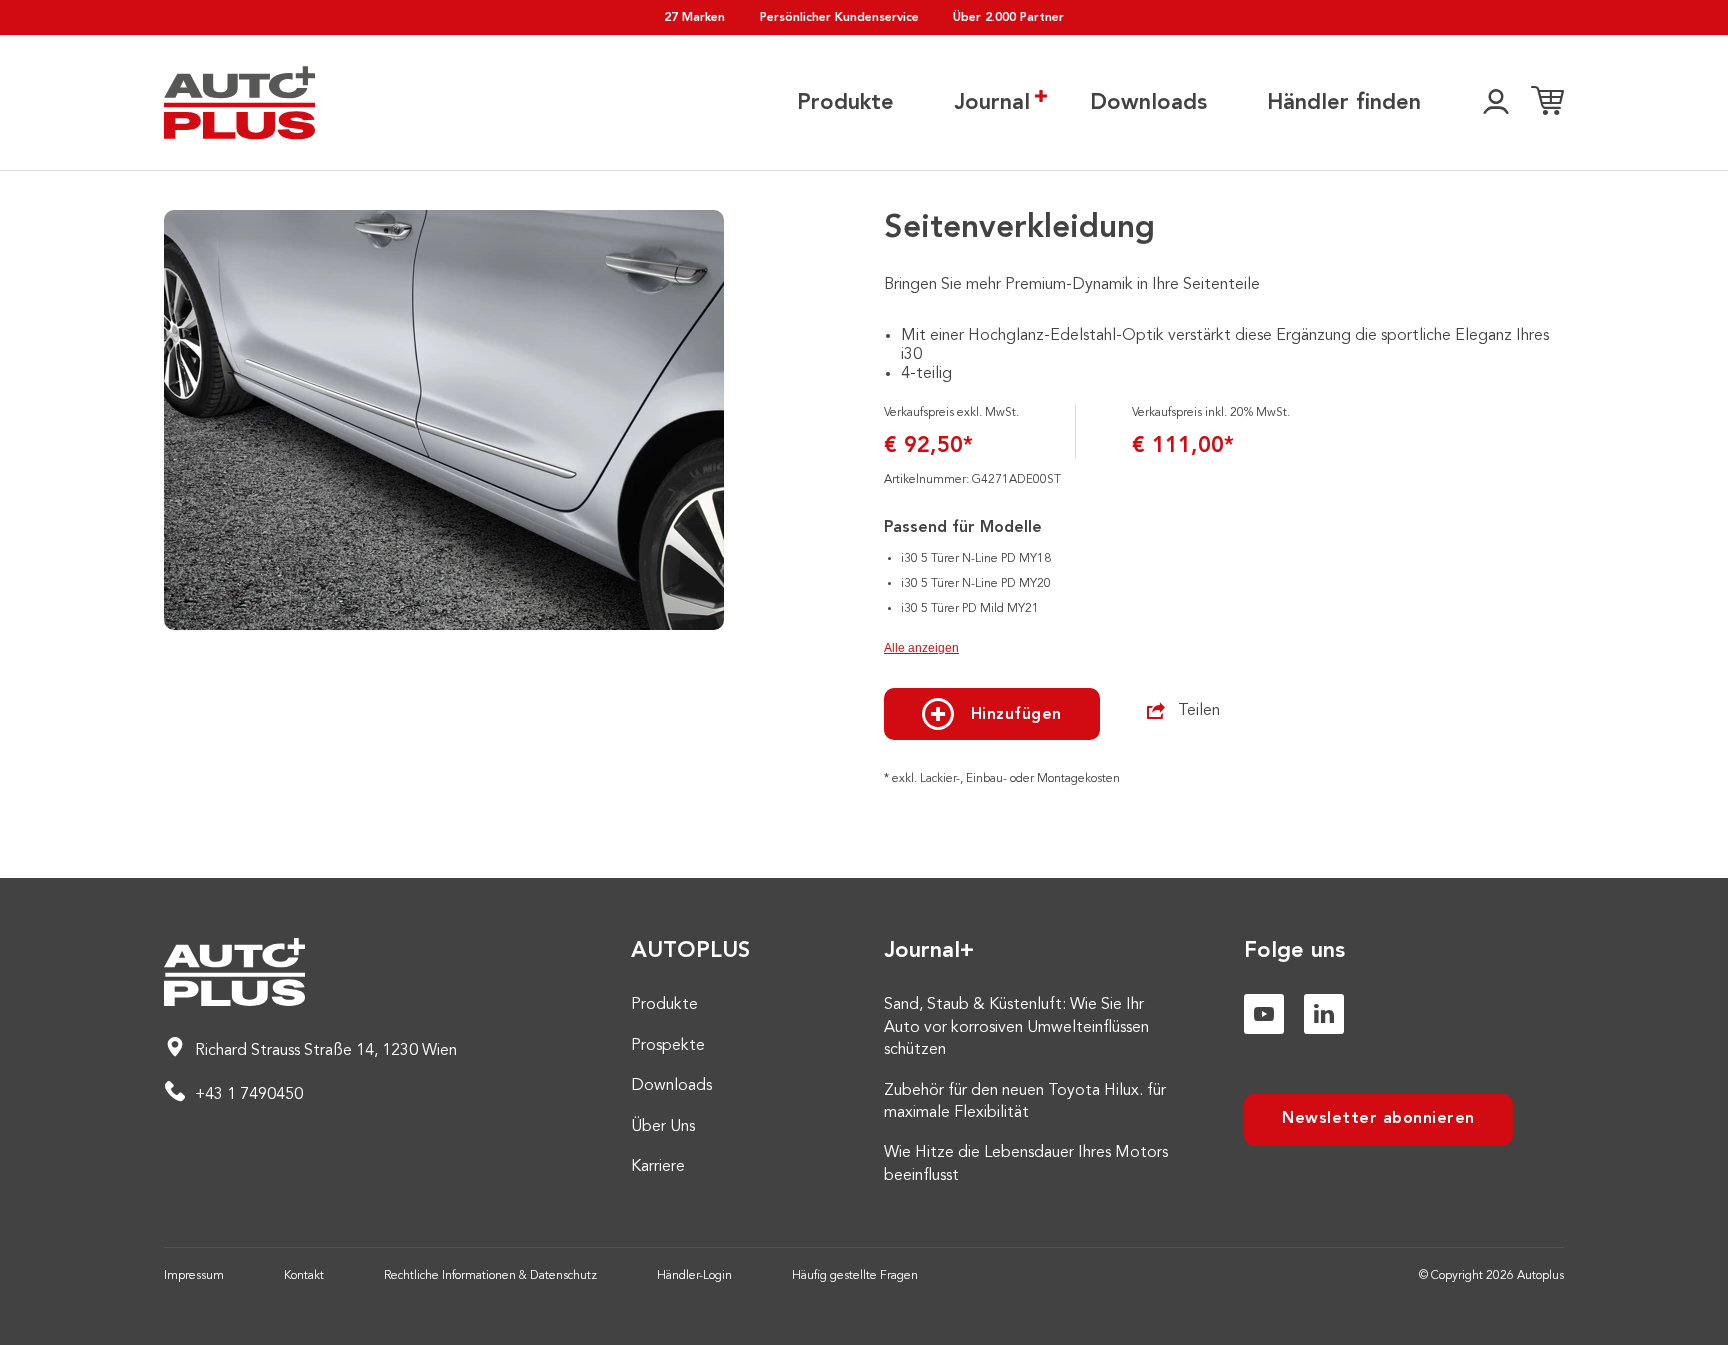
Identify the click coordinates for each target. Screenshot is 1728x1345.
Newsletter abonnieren (1378, 1119)
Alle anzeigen (921, 648)
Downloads (1148, 103)
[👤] (1496, 103)
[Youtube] (1264, 1014)
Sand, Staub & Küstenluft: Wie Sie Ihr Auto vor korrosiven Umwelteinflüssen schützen (1016, 1027)
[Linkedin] (1324, 1014)
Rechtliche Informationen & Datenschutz (490, 1276)
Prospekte (668, 1046)
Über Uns (663, 1127)
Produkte (845, 103)
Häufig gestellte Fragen (855, 1276)
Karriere (658, 1167)
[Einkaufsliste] (1547, 103)
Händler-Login (694, 1276)
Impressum (194, 1276)
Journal (992, 103)
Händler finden (1344, 103)
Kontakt (304, 1276)
